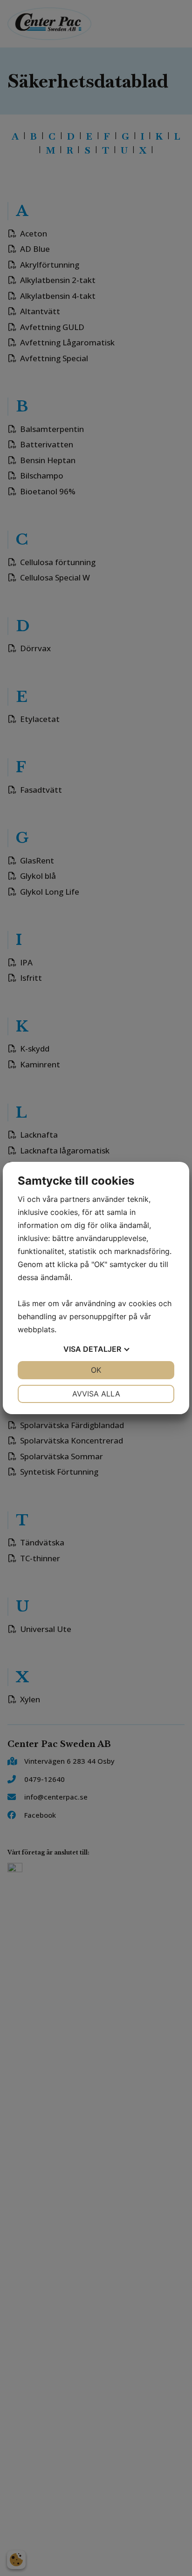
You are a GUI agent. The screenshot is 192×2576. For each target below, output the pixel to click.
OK (96, 1370)
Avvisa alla (96, 1394)
